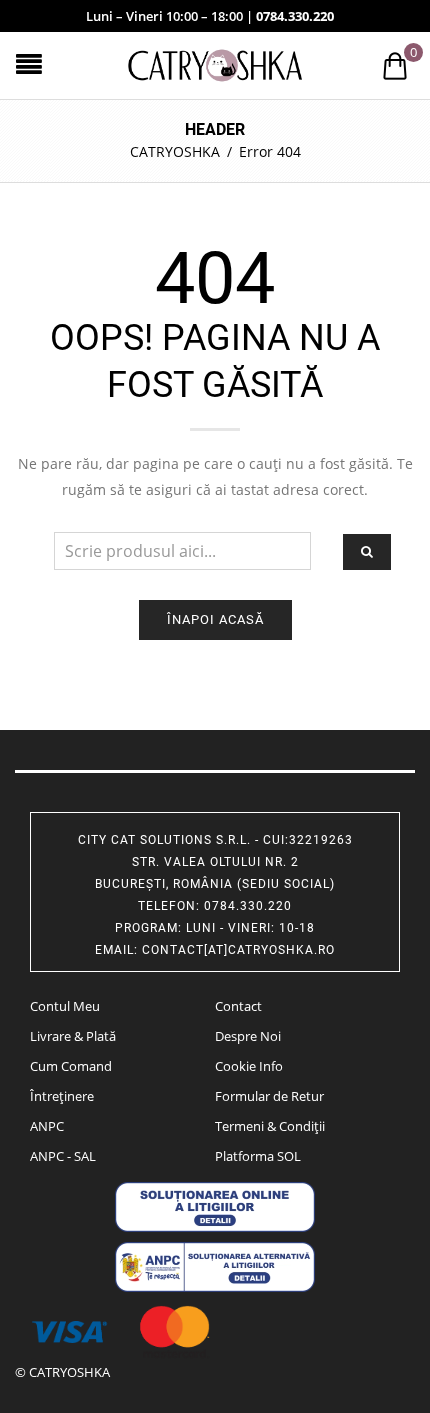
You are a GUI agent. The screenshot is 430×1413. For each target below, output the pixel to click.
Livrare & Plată (73, 1036)
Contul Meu (65, 1006)
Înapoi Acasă (215, 619)
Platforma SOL (258, 1156)
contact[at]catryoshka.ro (238, 950)
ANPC (47, 1126)
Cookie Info (249, 1066)
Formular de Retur (269, 1096)
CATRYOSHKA (175, 151)
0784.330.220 (295, 16)
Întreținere (62, 1096)
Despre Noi (248, 1036)
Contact (238, 1006)
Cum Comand (71, 1066)
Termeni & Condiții (270, 1126)
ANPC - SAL (63, 1156)
